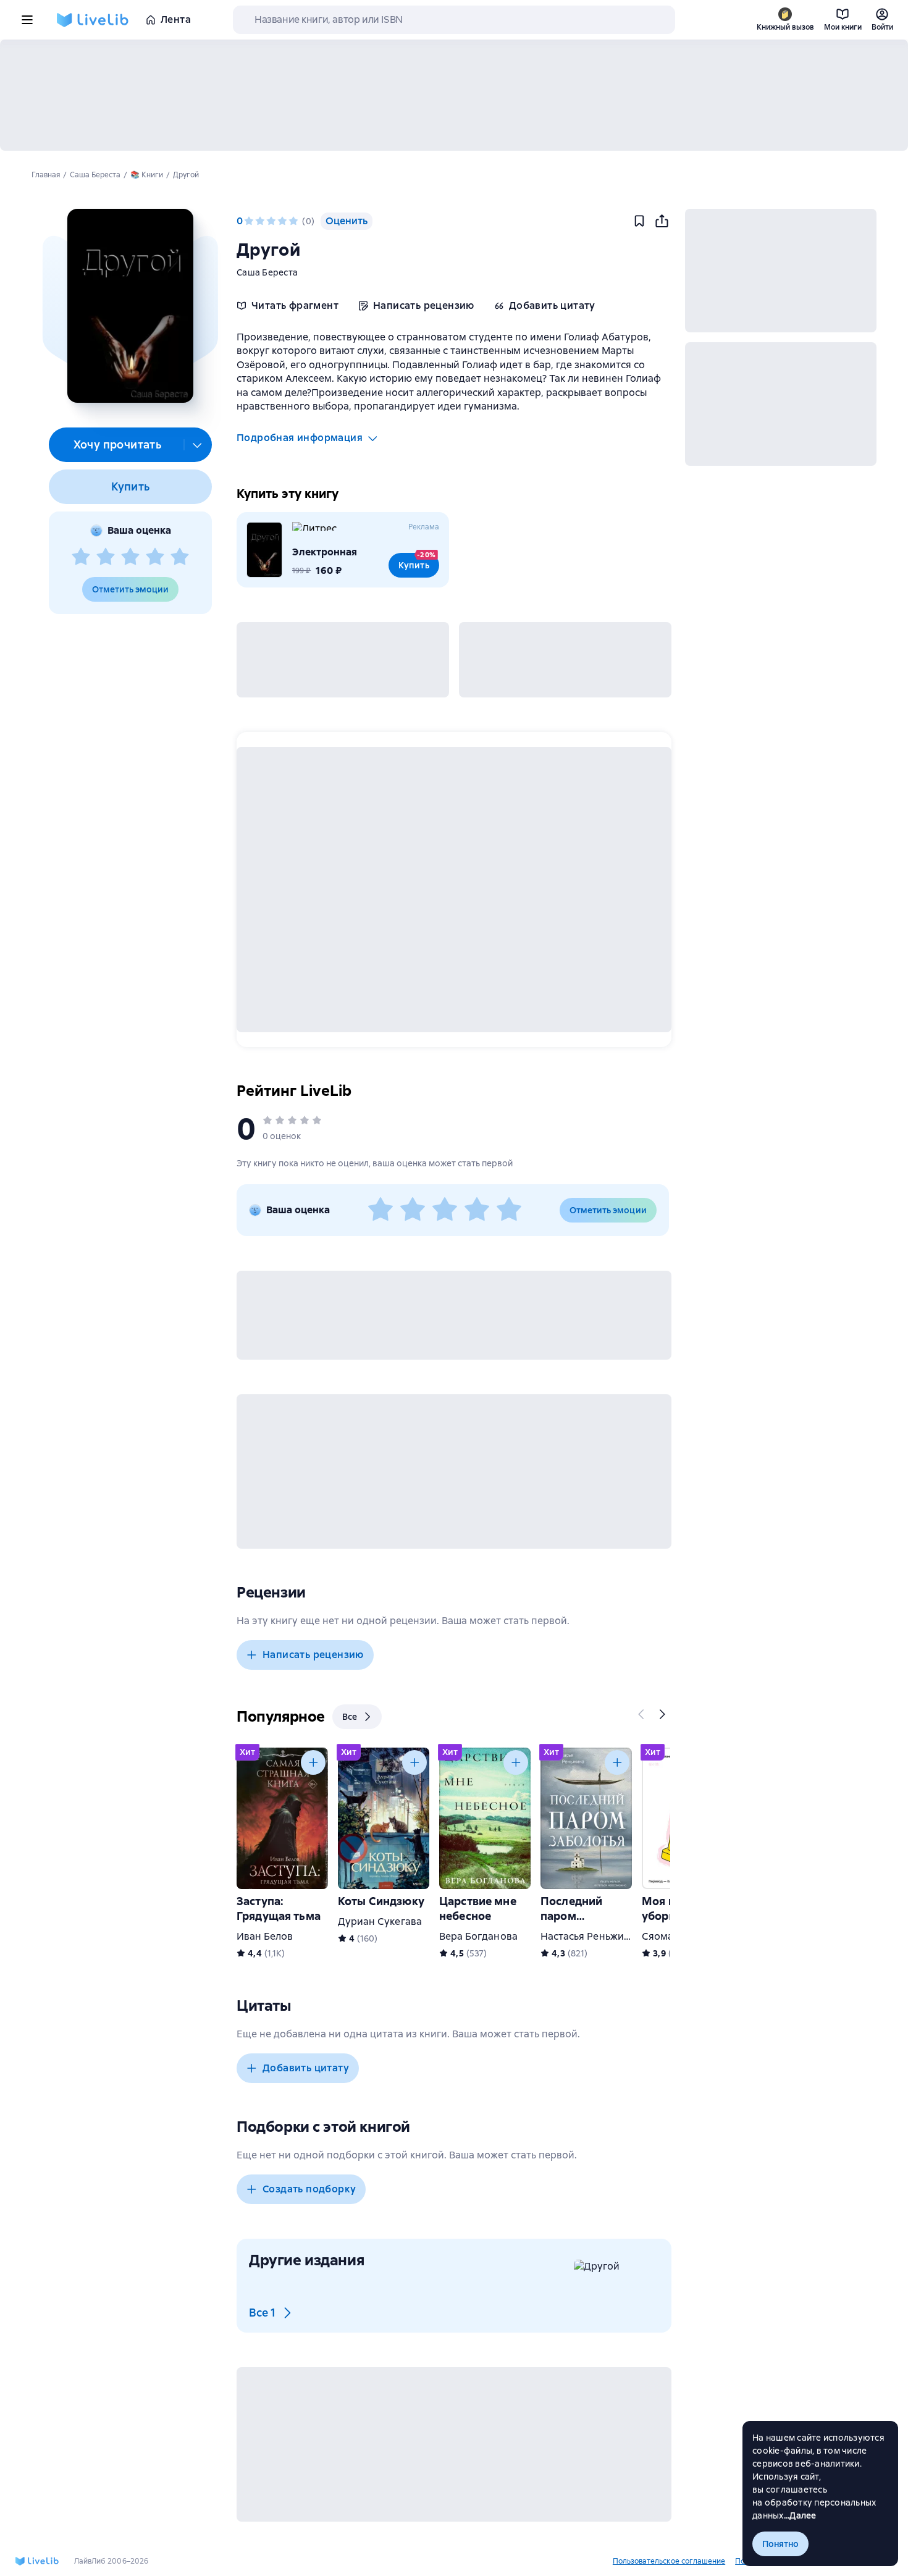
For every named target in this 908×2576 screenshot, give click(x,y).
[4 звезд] (155, 557)
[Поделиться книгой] (662, 221)
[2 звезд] (106, 557)
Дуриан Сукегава (380, 1921)
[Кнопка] (642, 1714)
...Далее (800, 2515)
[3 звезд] (130, 557)
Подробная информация (300, 438)
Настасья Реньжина (588, 1936)
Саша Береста (267, 272)
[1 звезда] (81, 557)
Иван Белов (265, 1936)
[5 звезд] (180, 557)
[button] (130, 306)
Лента (176, 19)
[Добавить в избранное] (639, 221)
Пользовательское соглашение (669, 2561)
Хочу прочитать (118, 444)
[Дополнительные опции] (198, 445)
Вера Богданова (478, 1936)
